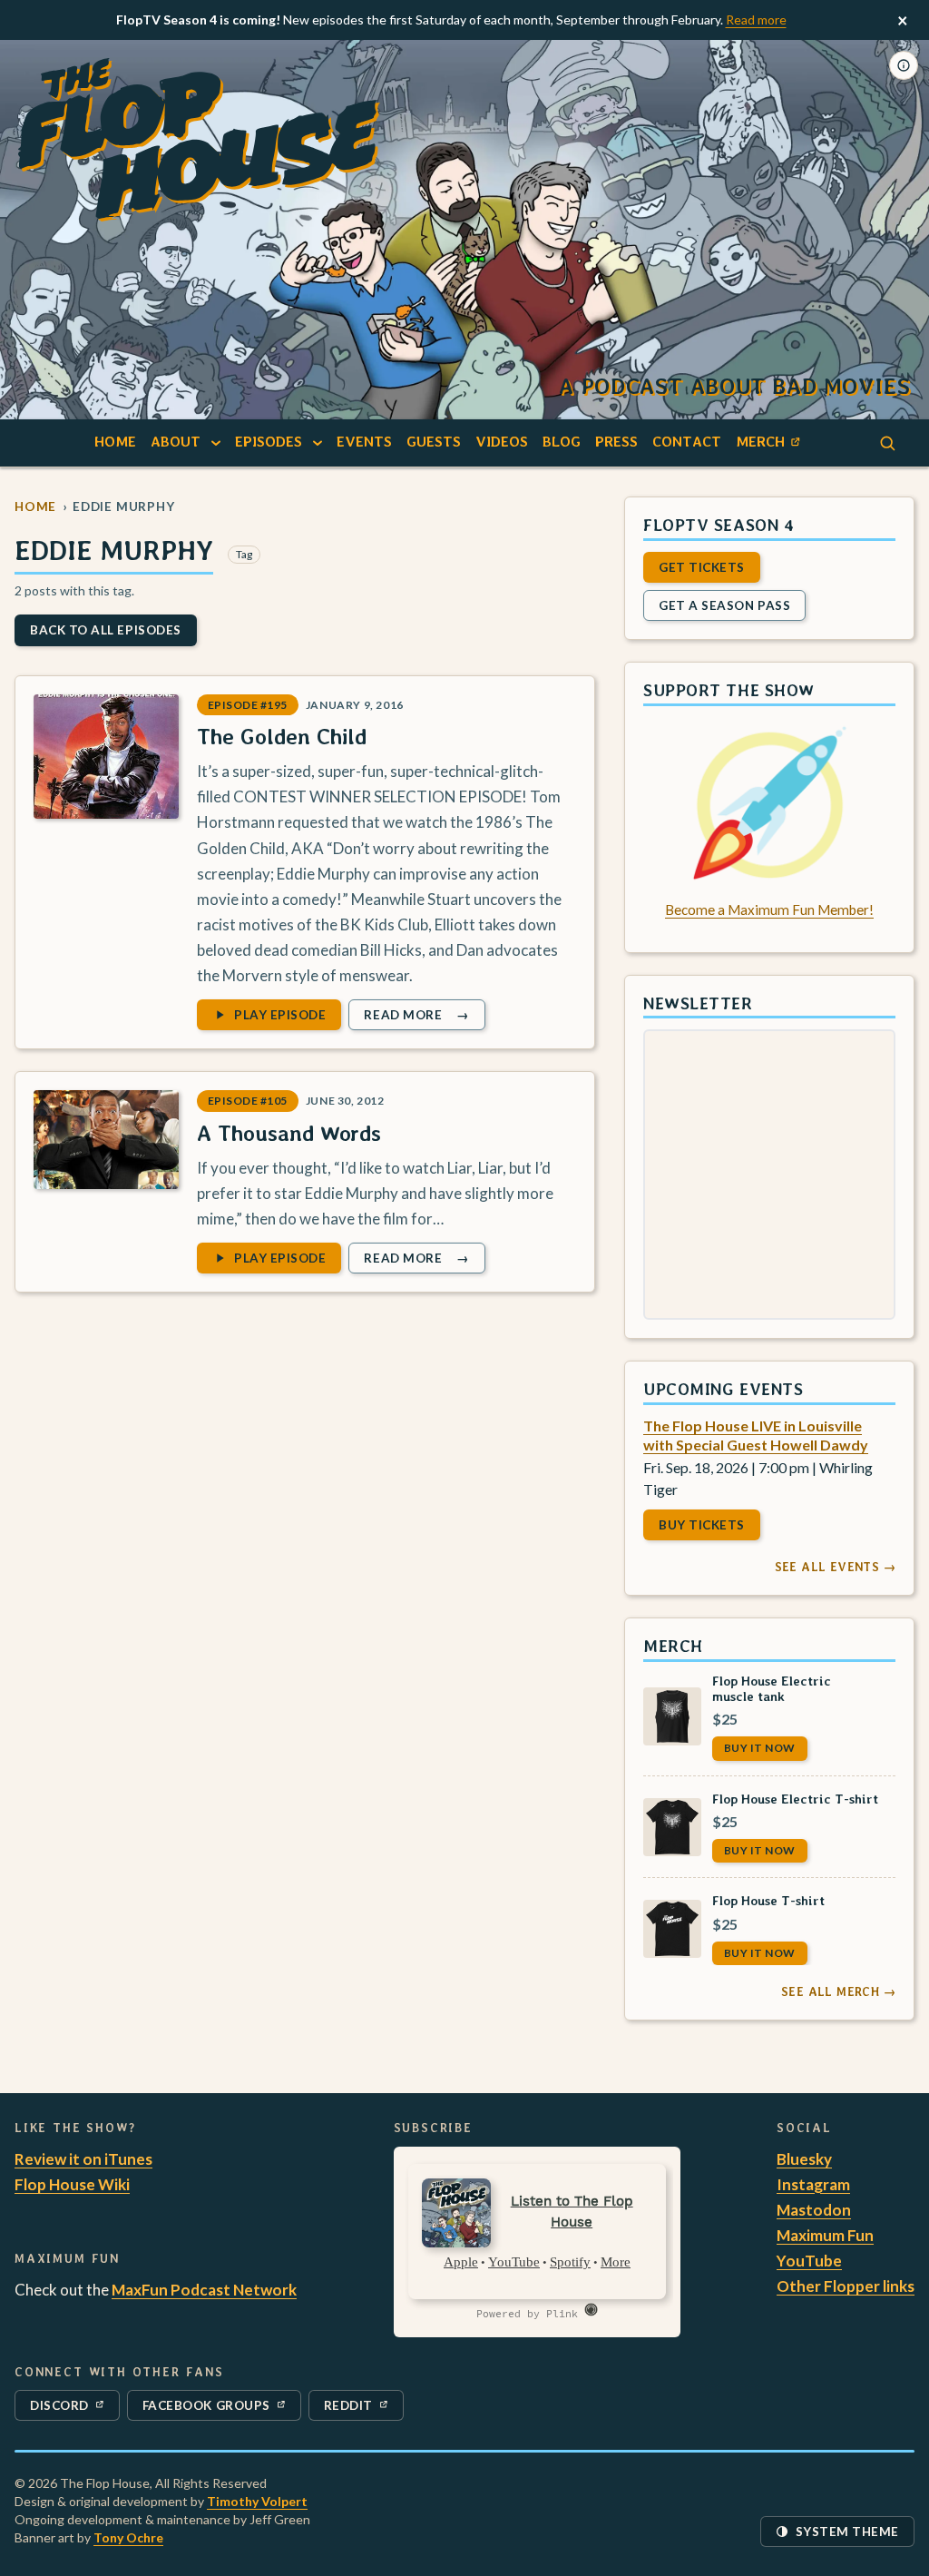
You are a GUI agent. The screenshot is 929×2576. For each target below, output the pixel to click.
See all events (835, 1567)
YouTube (809, 2261)
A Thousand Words (289, 1133)
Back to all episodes (106, 630)
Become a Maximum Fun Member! (769, 909)
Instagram (813, 2184)
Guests (434, 442)
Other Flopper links (846, 2286)
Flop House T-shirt (768, 1900)
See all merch (838, 1991)
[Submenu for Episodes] (318, 442)
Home (115, 442)
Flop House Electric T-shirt (795, 1799)
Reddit (363, 2409)
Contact (687, 442)
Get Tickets (702, 566)
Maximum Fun (825, 2235)
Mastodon (814, 2210)
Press (616, 442)
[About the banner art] (904, 65)
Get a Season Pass (724, 605)
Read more (756, 20)
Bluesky (804, 2159)
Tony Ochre (128, 2537)
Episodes (269, 442)
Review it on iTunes (83, 2159)
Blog (562, 442)
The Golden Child (282, 737)
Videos (502, 442)
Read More (424, 1018)
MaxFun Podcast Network (204, 2290)
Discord (70, 2409)
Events (364, 442)
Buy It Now (760, 1748)
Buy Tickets (702, 1525)
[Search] (887, 443)
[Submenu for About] (216, 442)
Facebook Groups (206, 2409)
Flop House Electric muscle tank (772, 1688)
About (176, 442)
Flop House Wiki (72, 2184)
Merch (771, 445)
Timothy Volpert (257, 2501)
